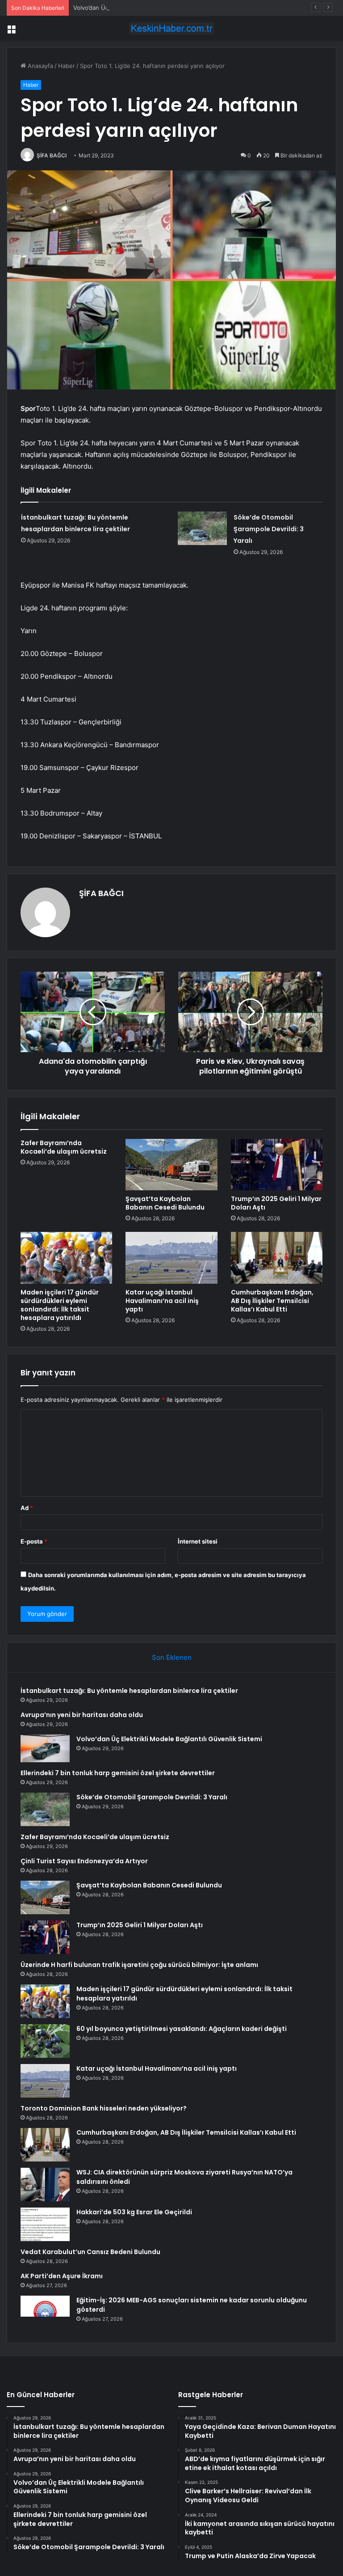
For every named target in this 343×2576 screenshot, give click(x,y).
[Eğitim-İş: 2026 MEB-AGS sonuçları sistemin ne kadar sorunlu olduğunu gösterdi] (45, 2312)
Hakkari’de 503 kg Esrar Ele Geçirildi (134, 2212)
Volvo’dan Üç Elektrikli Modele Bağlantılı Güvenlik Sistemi (152, 8)
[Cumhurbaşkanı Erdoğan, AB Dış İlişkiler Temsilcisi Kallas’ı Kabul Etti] (277, 1258)
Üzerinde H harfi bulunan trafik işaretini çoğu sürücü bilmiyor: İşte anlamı (139, 1965)
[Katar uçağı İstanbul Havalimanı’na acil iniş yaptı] (171, 1258)
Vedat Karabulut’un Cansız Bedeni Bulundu (90, 2252)
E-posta (34, 1541)
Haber (67, 66)
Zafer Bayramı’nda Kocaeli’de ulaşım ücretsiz (64, 1147)
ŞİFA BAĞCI (52, 155)
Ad (27, 1508)
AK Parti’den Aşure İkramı (62, 2276)
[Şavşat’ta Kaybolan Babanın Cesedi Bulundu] (171, 1165)
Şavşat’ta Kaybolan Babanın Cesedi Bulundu (165, 1203)
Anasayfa (40, 66)
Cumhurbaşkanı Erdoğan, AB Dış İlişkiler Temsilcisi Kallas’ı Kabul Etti (272, 1301)
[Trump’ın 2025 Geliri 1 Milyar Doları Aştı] (277, 1165)
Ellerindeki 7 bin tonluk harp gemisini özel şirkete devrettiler (118, 1773)
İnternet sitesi (198, 1541)
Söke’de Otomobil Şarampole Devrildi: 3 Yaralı (269, 529)
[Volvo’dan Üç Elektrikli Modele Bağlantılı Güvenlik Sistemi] (45, 1748)
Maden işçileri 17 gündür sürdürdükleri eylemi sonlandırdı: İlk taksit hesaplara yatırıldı (60, 1305)
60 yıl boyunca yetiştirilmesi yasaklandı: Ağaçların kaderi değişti (182, 2029)
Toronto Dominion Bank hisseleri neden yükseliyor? (104, 2108)
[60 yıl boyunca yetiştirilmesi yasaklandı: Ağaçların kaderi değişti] (45, 2041)
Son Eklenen (172, 1657)
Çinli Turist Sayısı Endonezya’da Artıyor (84, 1861)
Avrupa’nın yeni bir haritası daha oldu (82, 1715)
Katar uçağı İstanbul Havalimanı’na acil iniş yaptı (162, 1301)
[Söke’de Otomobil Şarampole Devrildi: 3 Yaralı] (202, 528)
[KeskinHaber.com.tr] (171, 28)
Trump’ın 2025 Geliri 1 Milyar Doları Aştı (276, 1203)
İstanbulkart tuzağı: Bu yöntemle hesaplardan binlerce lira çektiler (129, 1691)
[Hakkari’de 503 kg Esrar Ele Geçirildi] (45, 2224)
